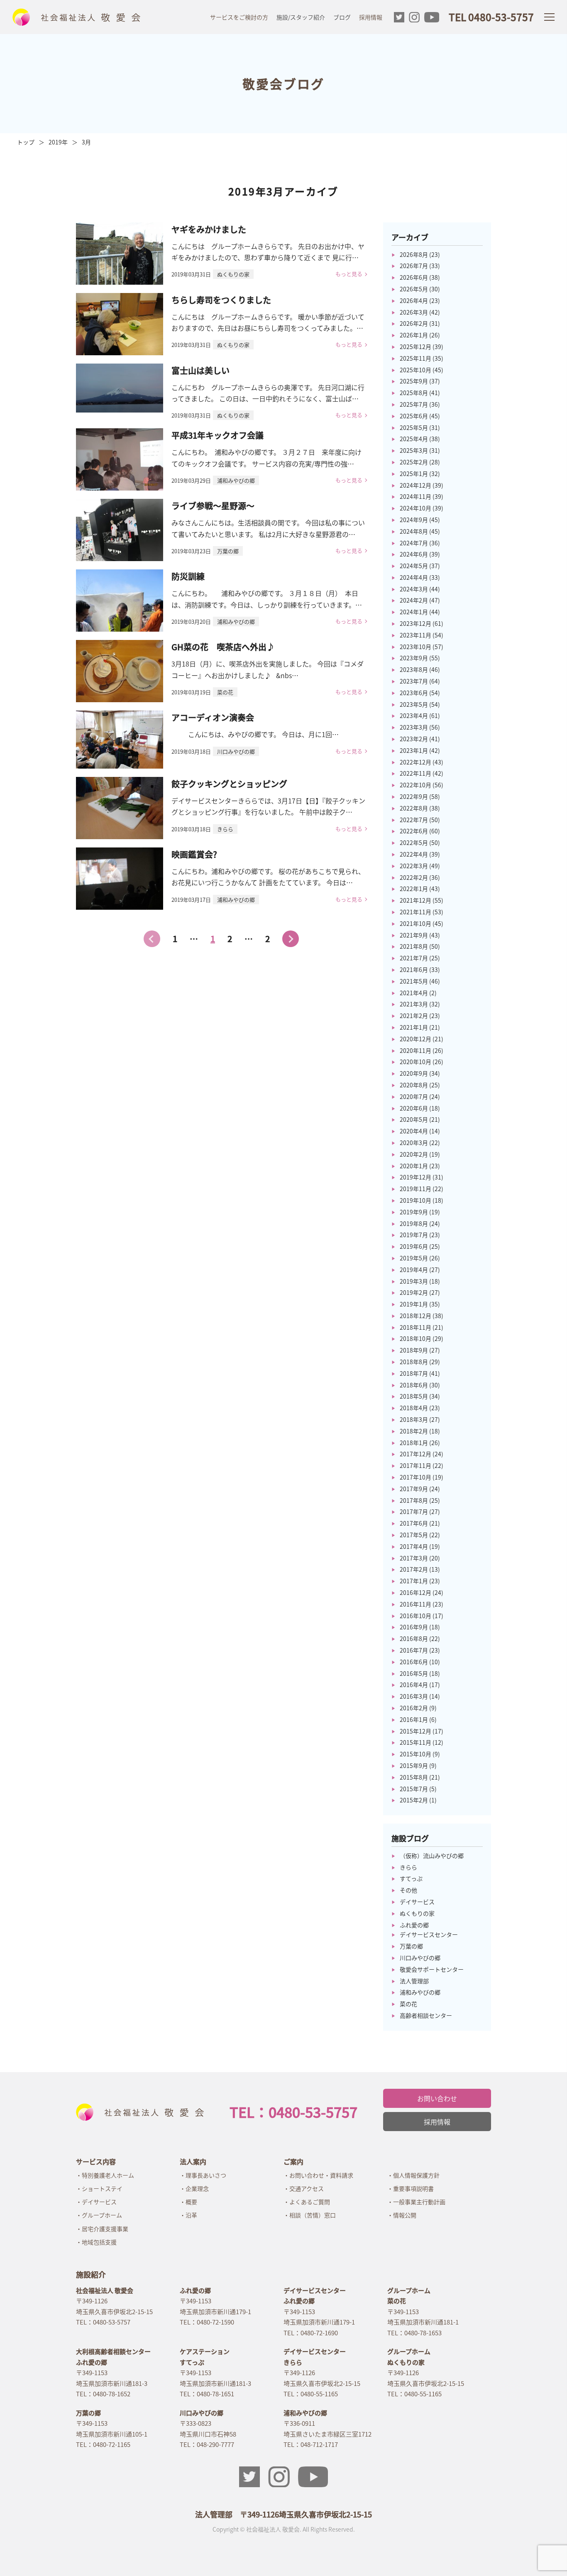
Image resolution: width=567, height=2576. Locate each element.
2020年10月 (415, 1062)
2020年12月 (415, 1039)
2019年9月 (414, 1212)
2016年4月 (414, 1685)
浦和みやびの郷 (420, 1992)
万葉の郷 (411, 1946)
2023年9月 (414, 658)
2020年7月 (414, 1096)
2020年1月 (414, 1166)
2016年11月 (415, 1604)
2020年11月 (415, 1050)
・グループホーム (99, 2215)
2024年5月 (414, 566)
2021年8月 (414, 946)
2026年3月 (414, 312)
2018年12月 (415, 1316)
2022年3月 (414, 866)
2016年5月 (414, 1673)
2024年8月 (414, 531)
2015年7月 (414, 1789)
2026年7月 (414, 266)
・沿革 (188, 2215)
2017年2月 (414, 1569)
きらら (408, 1867)
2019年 (58, 142)
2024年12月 (415, 485)
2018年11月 (415, 1327)
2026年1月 (414, 335)
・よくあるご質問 (307, 2202)
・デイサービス (96, 2202)
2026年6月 (414, 277)
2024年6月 (414, 554)
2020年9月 (414, 1073)
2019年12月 (415, 1177)
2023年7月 (414, 681)
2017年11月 (415, 1465)
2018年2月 (414, 1431)
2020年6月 (414, 1108)
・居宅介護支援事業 (102, 2229)
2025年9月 (414, 381)
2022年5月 (414, 842)
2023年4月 (414, 715)
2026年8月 (414, 254)
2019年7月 (414, 1235)
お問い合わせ (437, 2098)
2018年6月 (414, 1385)
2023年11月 (415, 635)
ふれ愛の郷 (414, 1925)
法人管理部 (414, 1981)
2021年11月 (415, 912)
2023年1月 (414, 750)
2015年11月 (415, 1742)
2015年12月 (415, 1731)
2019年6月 (414, 1246)
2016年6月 (414, 1662)
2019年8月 (414, 1223)
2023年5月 (414, 704)
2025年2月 (414, 462)
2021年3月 (414, 1004)
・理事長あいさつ (203, 2175)
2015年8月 (414, 1777)
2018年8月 (414, 1362)
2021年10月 (415, 923)
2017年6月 (414, 1523)
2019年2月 (414, 1292)
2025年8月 (414, 393)
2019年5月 (414, 1258)
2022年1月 (414, 889)
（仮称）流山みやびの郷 (432, 1856)
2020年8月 (414, 1085)
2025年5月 (414, 427)
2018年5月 (414, 1396)
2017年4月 (414, 1546)
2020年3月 (414, 1143)
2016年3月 (414, 1696)
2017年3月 (414, 1558)
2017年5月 (414, 1535)
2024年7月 (414, 543)
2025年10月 (415, 370)
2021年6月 (414, 969)
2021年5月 (414, 981)
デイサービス (417, 1902)
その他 (408, 1890)
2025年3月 (414, 450)
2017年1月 (414, 1581)
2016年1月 (414, 1719)
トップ (26, 142)
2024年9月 (414, 520)
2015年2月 (414, 1800)
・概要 (188, 2202)
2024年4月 (414, 577)
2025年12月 (415, 347)
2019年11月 (415, 1189)
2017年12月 (415, 1454)
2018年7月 (414, 1373)
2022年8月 (414, 808)
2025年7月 (414, 404)
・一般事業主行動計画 (416, 2202)
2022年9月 (414, 796)
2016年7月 (414, 1650)
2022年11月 (415, 773)
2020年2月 (414, 1154)
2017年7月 (414, 1511)
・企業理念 (194, 2188)
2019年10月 (415, 1200)
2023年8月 (414, 669)
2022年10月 (415, 785)
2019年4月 (414, 1270)
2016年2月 (414, 1708)
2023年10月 (415, 647)
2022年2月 (414, 877)
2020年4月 (414, 1131)
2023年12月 (415, 623)
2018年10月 (415, 1338)
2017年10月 (415, 1477)
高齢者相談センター (426, 2015)
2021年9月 (414, 935)
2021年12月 (415, 900)
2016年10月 (415, 1616)
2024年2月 (414, 600)
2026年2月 (414, 323)
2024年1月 (414, 612)
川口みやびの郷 (420, 1958)
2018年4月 (414, 1408)
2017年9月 (414, 1489)
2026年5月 (414, 289)
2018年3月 (414, 1419)
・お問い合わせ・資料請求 (318, 2175)
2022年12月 (415, 762)
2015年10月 (415, 1754)
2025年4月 (414, 439)
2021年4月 (414, 993)
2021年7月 (414, 958)
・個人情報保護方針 (413, 2175)
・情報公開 (402, 2215)
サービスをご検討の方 (239, 17)
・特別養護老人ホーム (105, 2175)
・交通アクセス (304, 2188)
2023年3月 (414, 727)
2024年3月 (414, 589)
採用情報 (371, 17)
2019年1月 (414, 1304)
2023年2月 (414, 739)
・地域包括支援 (96, 2242)
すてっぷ (411, 1878)
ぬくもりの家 (417, 1913)
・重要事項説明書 (411, 2188)
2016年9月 (414, 1627)
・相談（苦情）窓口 (310, 2215)
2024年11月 (415, 496)
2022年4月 (414, 854)
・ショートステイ (99, 2188)
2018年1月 (414, 1443)
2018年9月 (414, 1350)
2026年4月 (414, 300)
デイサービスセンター (429, 1934)
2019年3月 (414, 1281)
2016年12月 (415, 1592)
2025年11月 (415, 358)
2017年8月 (414, 1500)
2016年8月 (414, 1638)
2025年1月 (414, 474)
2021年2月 (414, 1016)
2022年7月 (414, 820)
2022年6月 (414, 831)
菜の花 (408, 2004)
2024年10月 (415, 508)
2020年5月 (414, 1119)
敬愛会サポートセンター (432, 1969)
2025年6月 (414, 416)
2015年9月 (414, 1765)
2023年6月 (414, 693)
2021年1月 (414, 1027)
